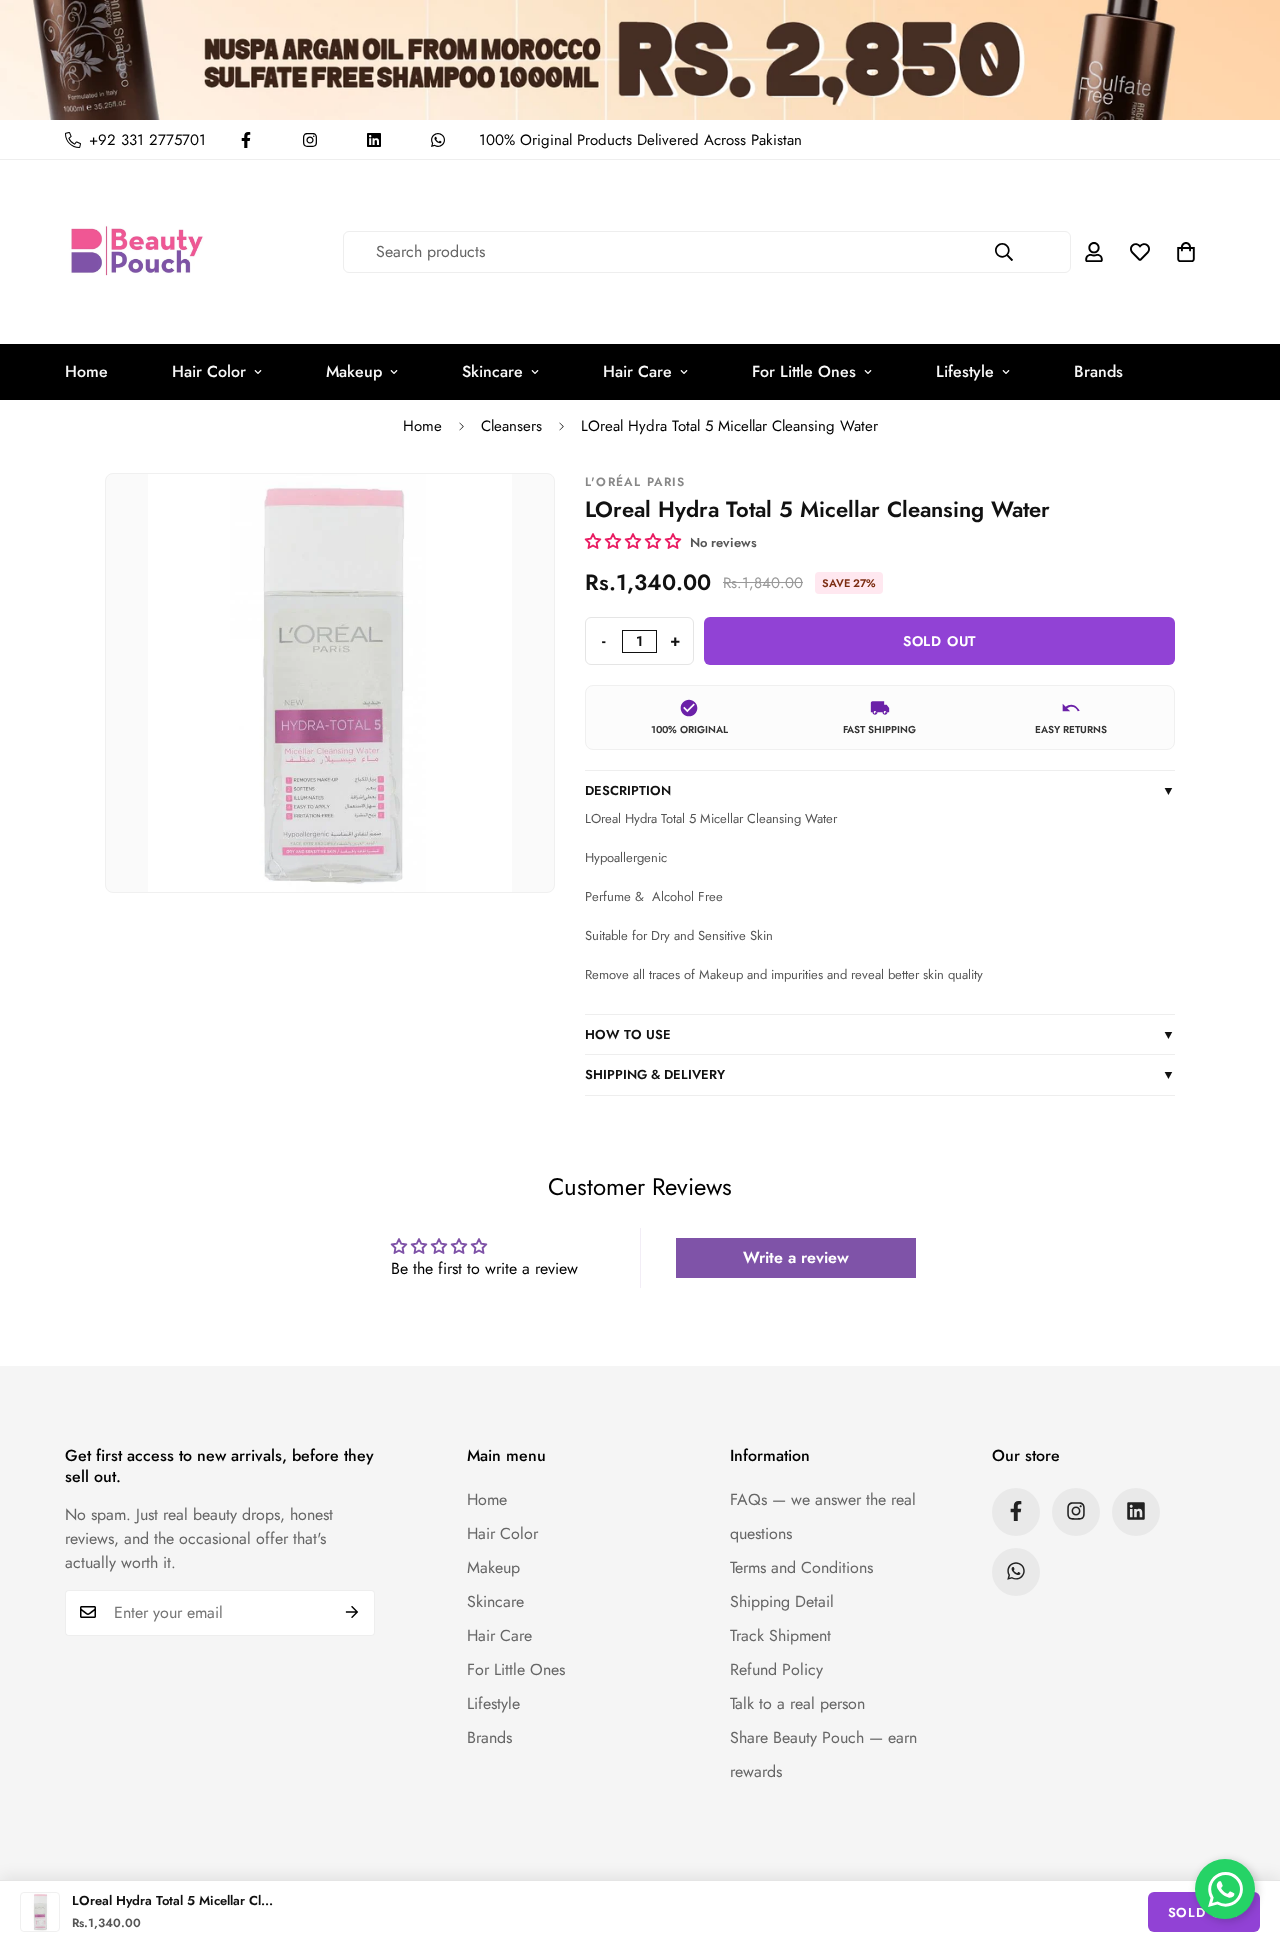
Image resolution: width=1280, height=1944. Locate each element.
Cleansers (511, 426)
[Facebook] (246, 140)
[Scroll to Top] (1241, 1835)
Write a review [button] (796, 1257)
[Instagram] (310, 140)
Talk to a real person (797, 1702)
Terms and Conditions (801, 1566)
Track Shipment (780, 1634)
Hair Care (637, 371)
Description (880, 790)
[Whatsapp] (438, 140)
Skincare (492, 371)
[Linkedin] (374, 140)
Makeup (354, 371)
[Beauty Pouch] (137, 252)
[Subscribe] (352, 1612)
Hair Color (209, 371)
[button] (1186, 252)
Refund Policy (776, 1668)
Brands (1098, 371)
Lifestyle (965, 371)
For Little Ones (804, 371)
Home (86, 371)
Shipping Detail (782, 1600)
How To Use (880, 1034)
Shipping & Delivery (880, 1074)
